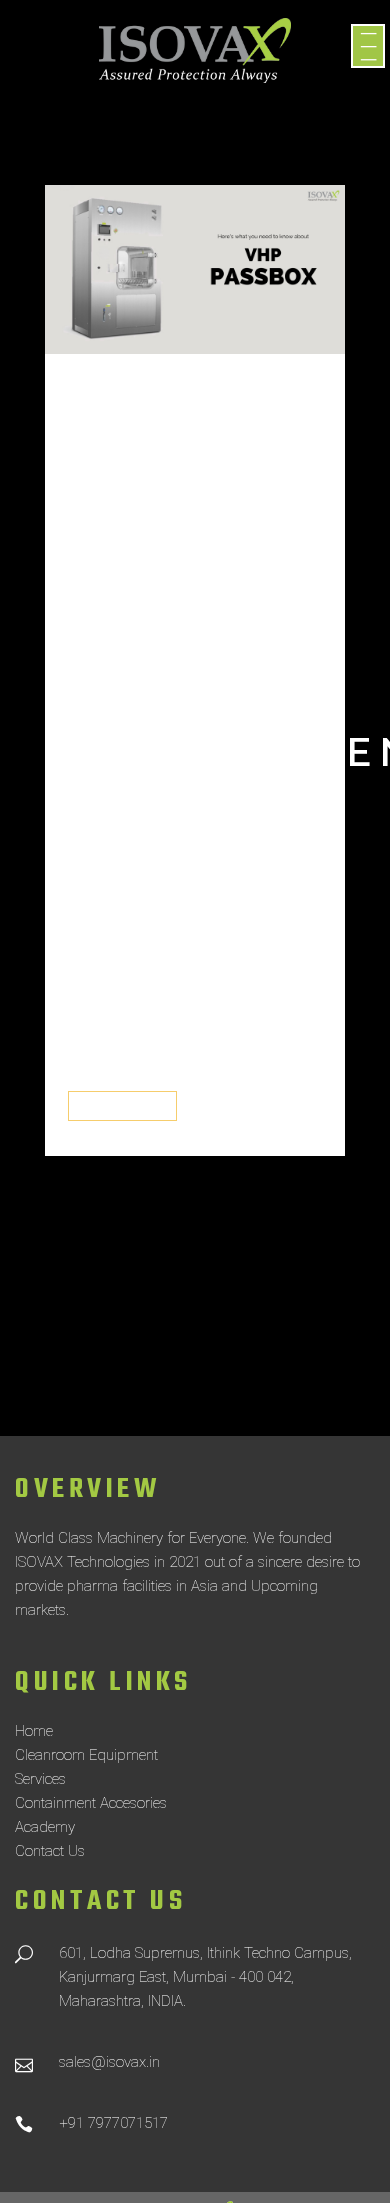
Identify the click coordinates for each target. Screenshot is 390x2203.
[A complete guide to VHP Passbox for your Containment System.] (195, 269)
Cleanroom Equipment (86, 1755)
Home (34, 1731)
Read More (122, 1106)
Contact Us (50, 1851)
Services (40, 1779)
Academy (45, 1827)
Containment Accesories (91, 1803)
